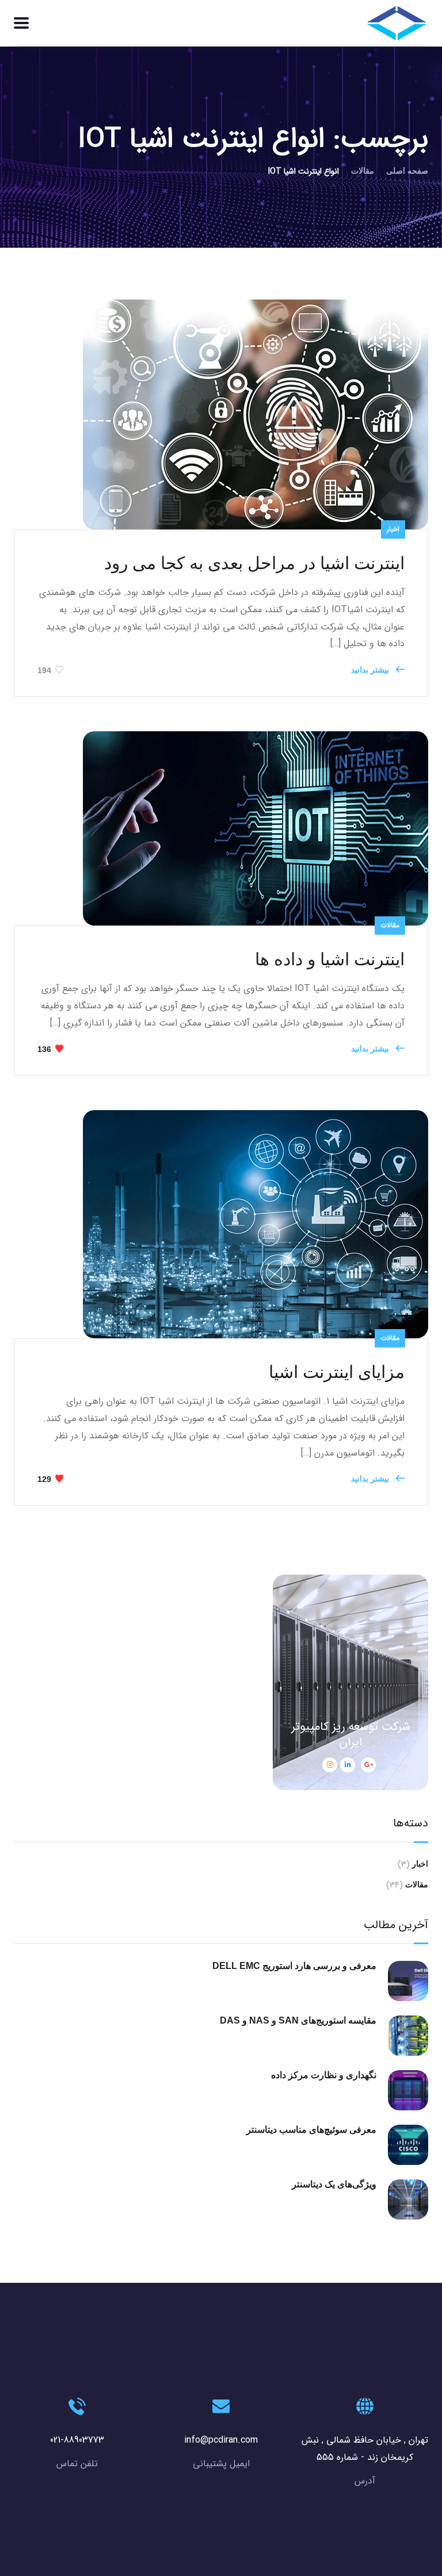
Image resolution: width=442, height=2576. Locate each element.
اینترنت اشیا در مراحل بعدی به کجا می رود (254, 563)
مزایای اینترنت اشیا (337, 1372)
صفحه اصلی (407, 171)
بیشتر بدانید (371, 670)
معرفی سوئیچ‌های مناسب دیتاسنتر (311, 2130)
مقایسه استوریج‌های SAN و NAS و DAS (298, 2020)
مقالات (363, 171)
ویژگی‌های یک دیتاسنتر (334, 2184)
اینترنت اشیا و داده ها (330, 959)
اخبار (393, 529)
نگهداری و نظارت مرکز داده (324, 2075)
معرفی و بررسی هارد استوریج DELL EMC (294, 1966)
